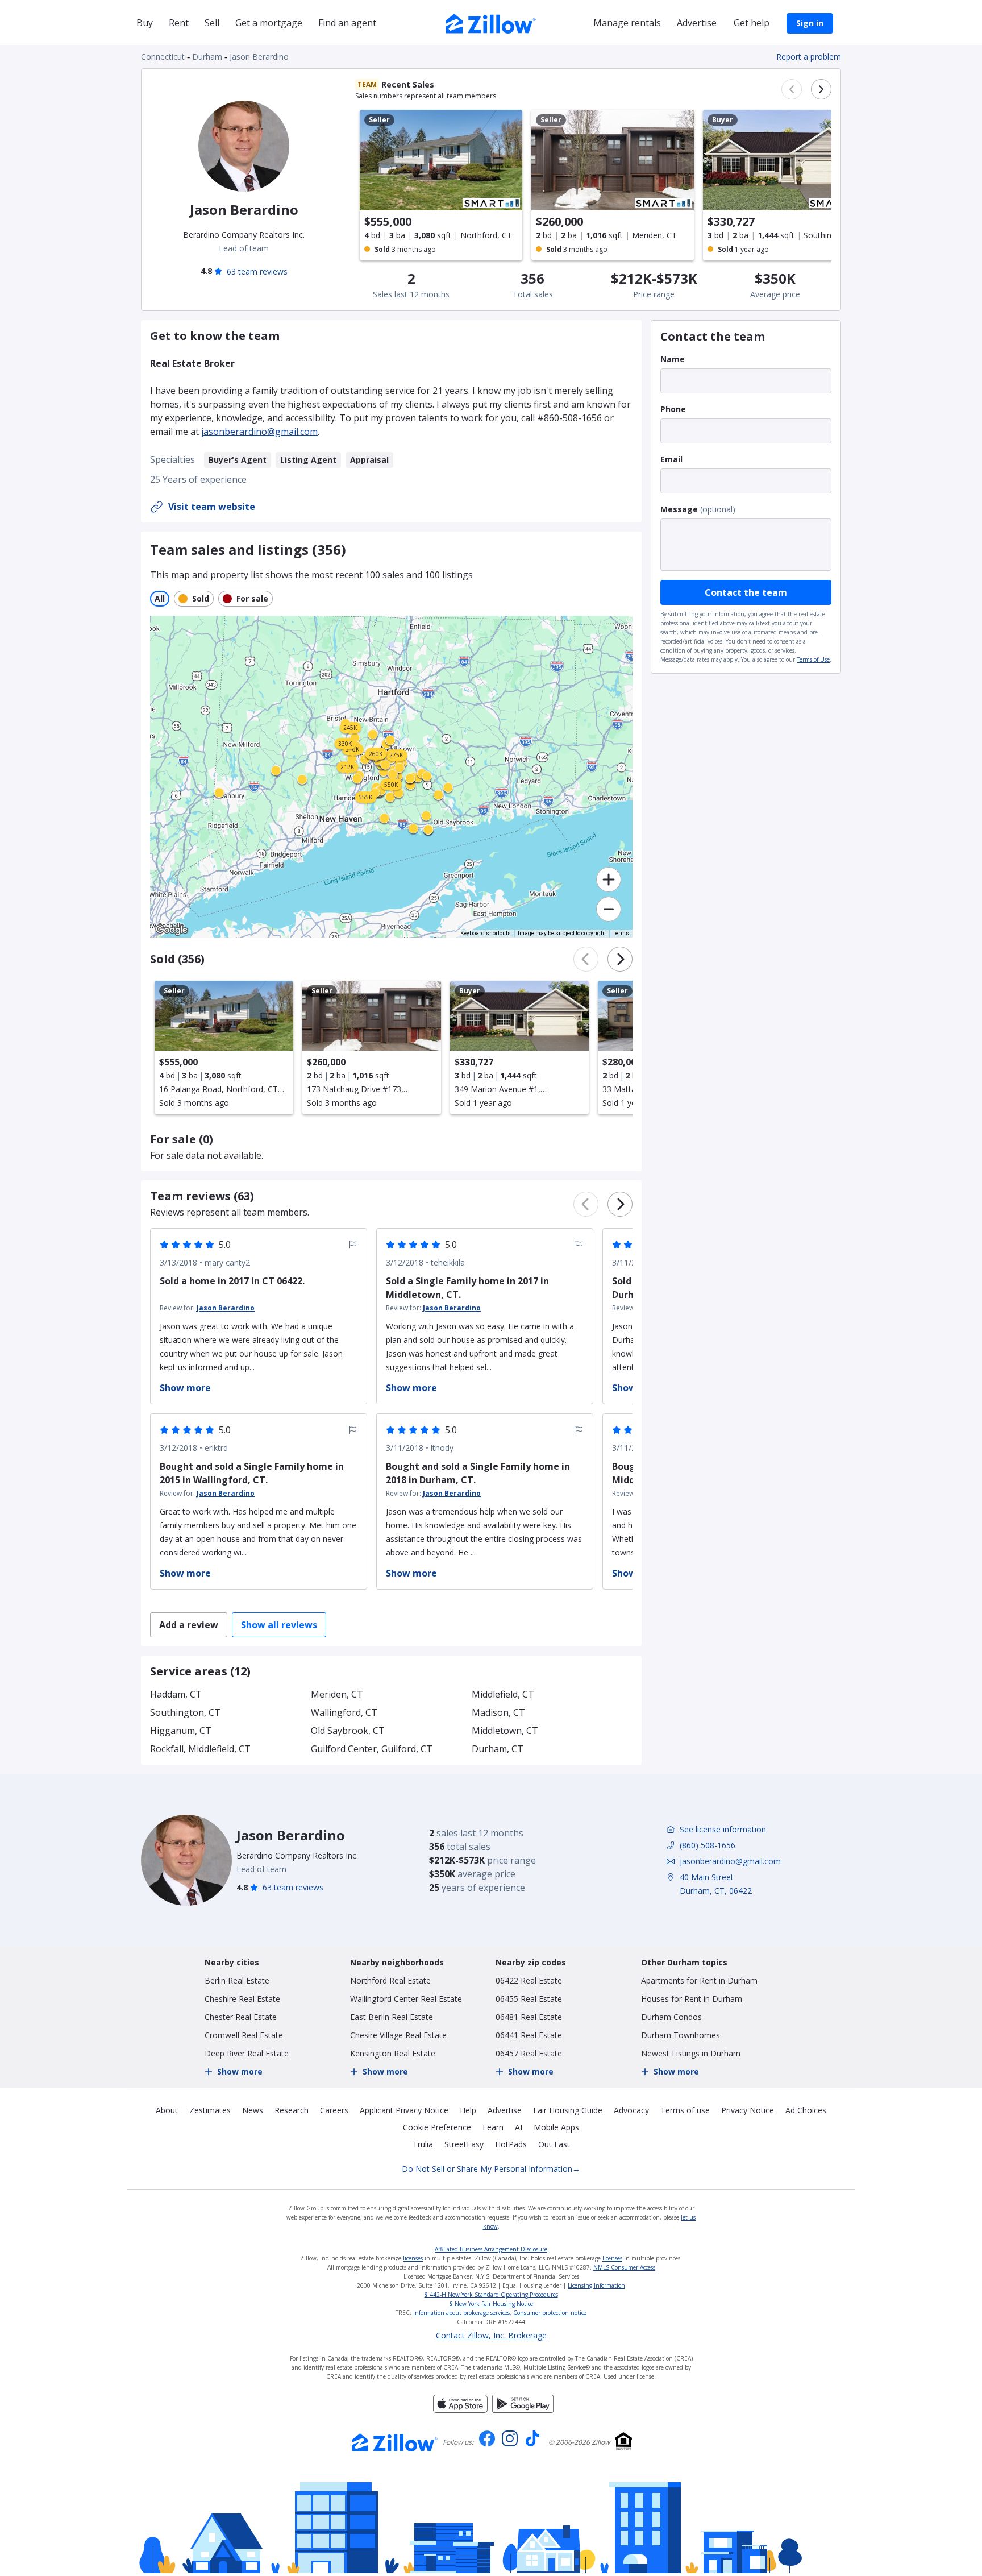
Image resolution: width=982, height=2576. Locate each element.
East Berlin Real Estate (392, 2017)
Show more (240, 2071)
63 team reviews (257, 271)
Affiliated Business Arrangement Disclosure (491, 2249)
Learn (493, 2127)
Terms (621, 933)
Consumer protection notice (550, 2313)
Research (292, 2110)
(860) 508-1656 (708, 1845)
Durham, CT (498, 1749)
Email (671, 459)
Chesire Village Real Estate (398, 2035)
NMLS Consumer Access (624, 2267)
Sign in (810, 23)
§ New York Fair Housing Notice (491, 2304)
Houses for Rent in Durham (692, 1999)
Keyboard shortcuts (486, 933)
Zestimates (210, 2110)
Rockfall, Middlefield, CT (200, 1749)
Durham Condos (671, 2017)
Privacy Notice (748, 2110)
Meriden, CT (337, 1694)
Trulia (423, 2144)
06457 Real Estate (529, 2053)
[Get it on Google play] (523, 2409)
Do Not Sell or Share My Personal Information (491, 2169)
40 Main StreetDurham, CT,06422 (716, 1884)
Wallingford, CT (344, 1712)
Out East (554, 2144)
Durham (207, 57)
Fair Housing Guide (568, 2110)
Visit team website (212, 507)
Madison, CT (498, 1712)
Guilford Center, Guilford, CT (372, 1749)
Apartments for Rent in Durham (699, 1980)
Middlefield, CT (503, 1694)
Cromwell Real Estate (244, 2035)
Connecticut (163, 57)
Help (468, 2110)
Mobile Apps (556, 2127)
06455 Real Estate (529, 1999)
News (253, 2110)
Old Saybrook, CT (348, 1731)
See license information (723, 1829)
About (167, 2110)
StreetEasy (464, 2144)
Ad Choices (806, 2110)
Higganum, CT (181, 1731)
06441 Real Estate (529, 2035)
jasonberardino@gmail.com (259, 432)
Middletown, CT (505, 1731)
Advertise (505, 2110)
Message (679, 509)
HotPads (511, 2144)
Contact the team (746, 592)
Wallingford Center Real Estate (406, 1999)
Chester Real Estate (241, 2017)
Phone (673, 409)
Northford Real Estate (390, 1980)
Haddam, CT (176, 1694)
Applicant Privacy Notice (404, 2110)
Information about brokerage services (461, 2313)
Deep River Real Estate (247, 2053)
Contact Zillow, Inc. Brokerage (491, 2336)
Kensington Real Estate (393, 2053)
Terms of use (685, 2110)
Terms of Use (813, 659)
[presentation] (224, 1048)
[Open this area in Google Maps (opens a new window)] (172, 930)
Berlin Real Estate (237, 1980)
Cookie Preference (437, 2127)
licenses (413, 2258)
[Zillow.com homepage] (395, 2442)
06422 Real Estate (529, 1980)
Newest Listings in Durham (691, 2053)
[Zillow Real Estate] (491, 22)
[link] (410, 785)
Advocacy (631, 2110)
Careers (334, 2110)
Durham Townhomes (681, 2035)
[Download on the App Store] (460, 2409)
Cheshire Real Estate (242, 1999)
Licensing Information (596, 2285)
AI (519, 2127)
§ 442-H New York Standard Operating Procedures (491, 2295)
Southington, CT (185, 1712)
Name (673, 359)
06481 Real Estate (529, 2017)
